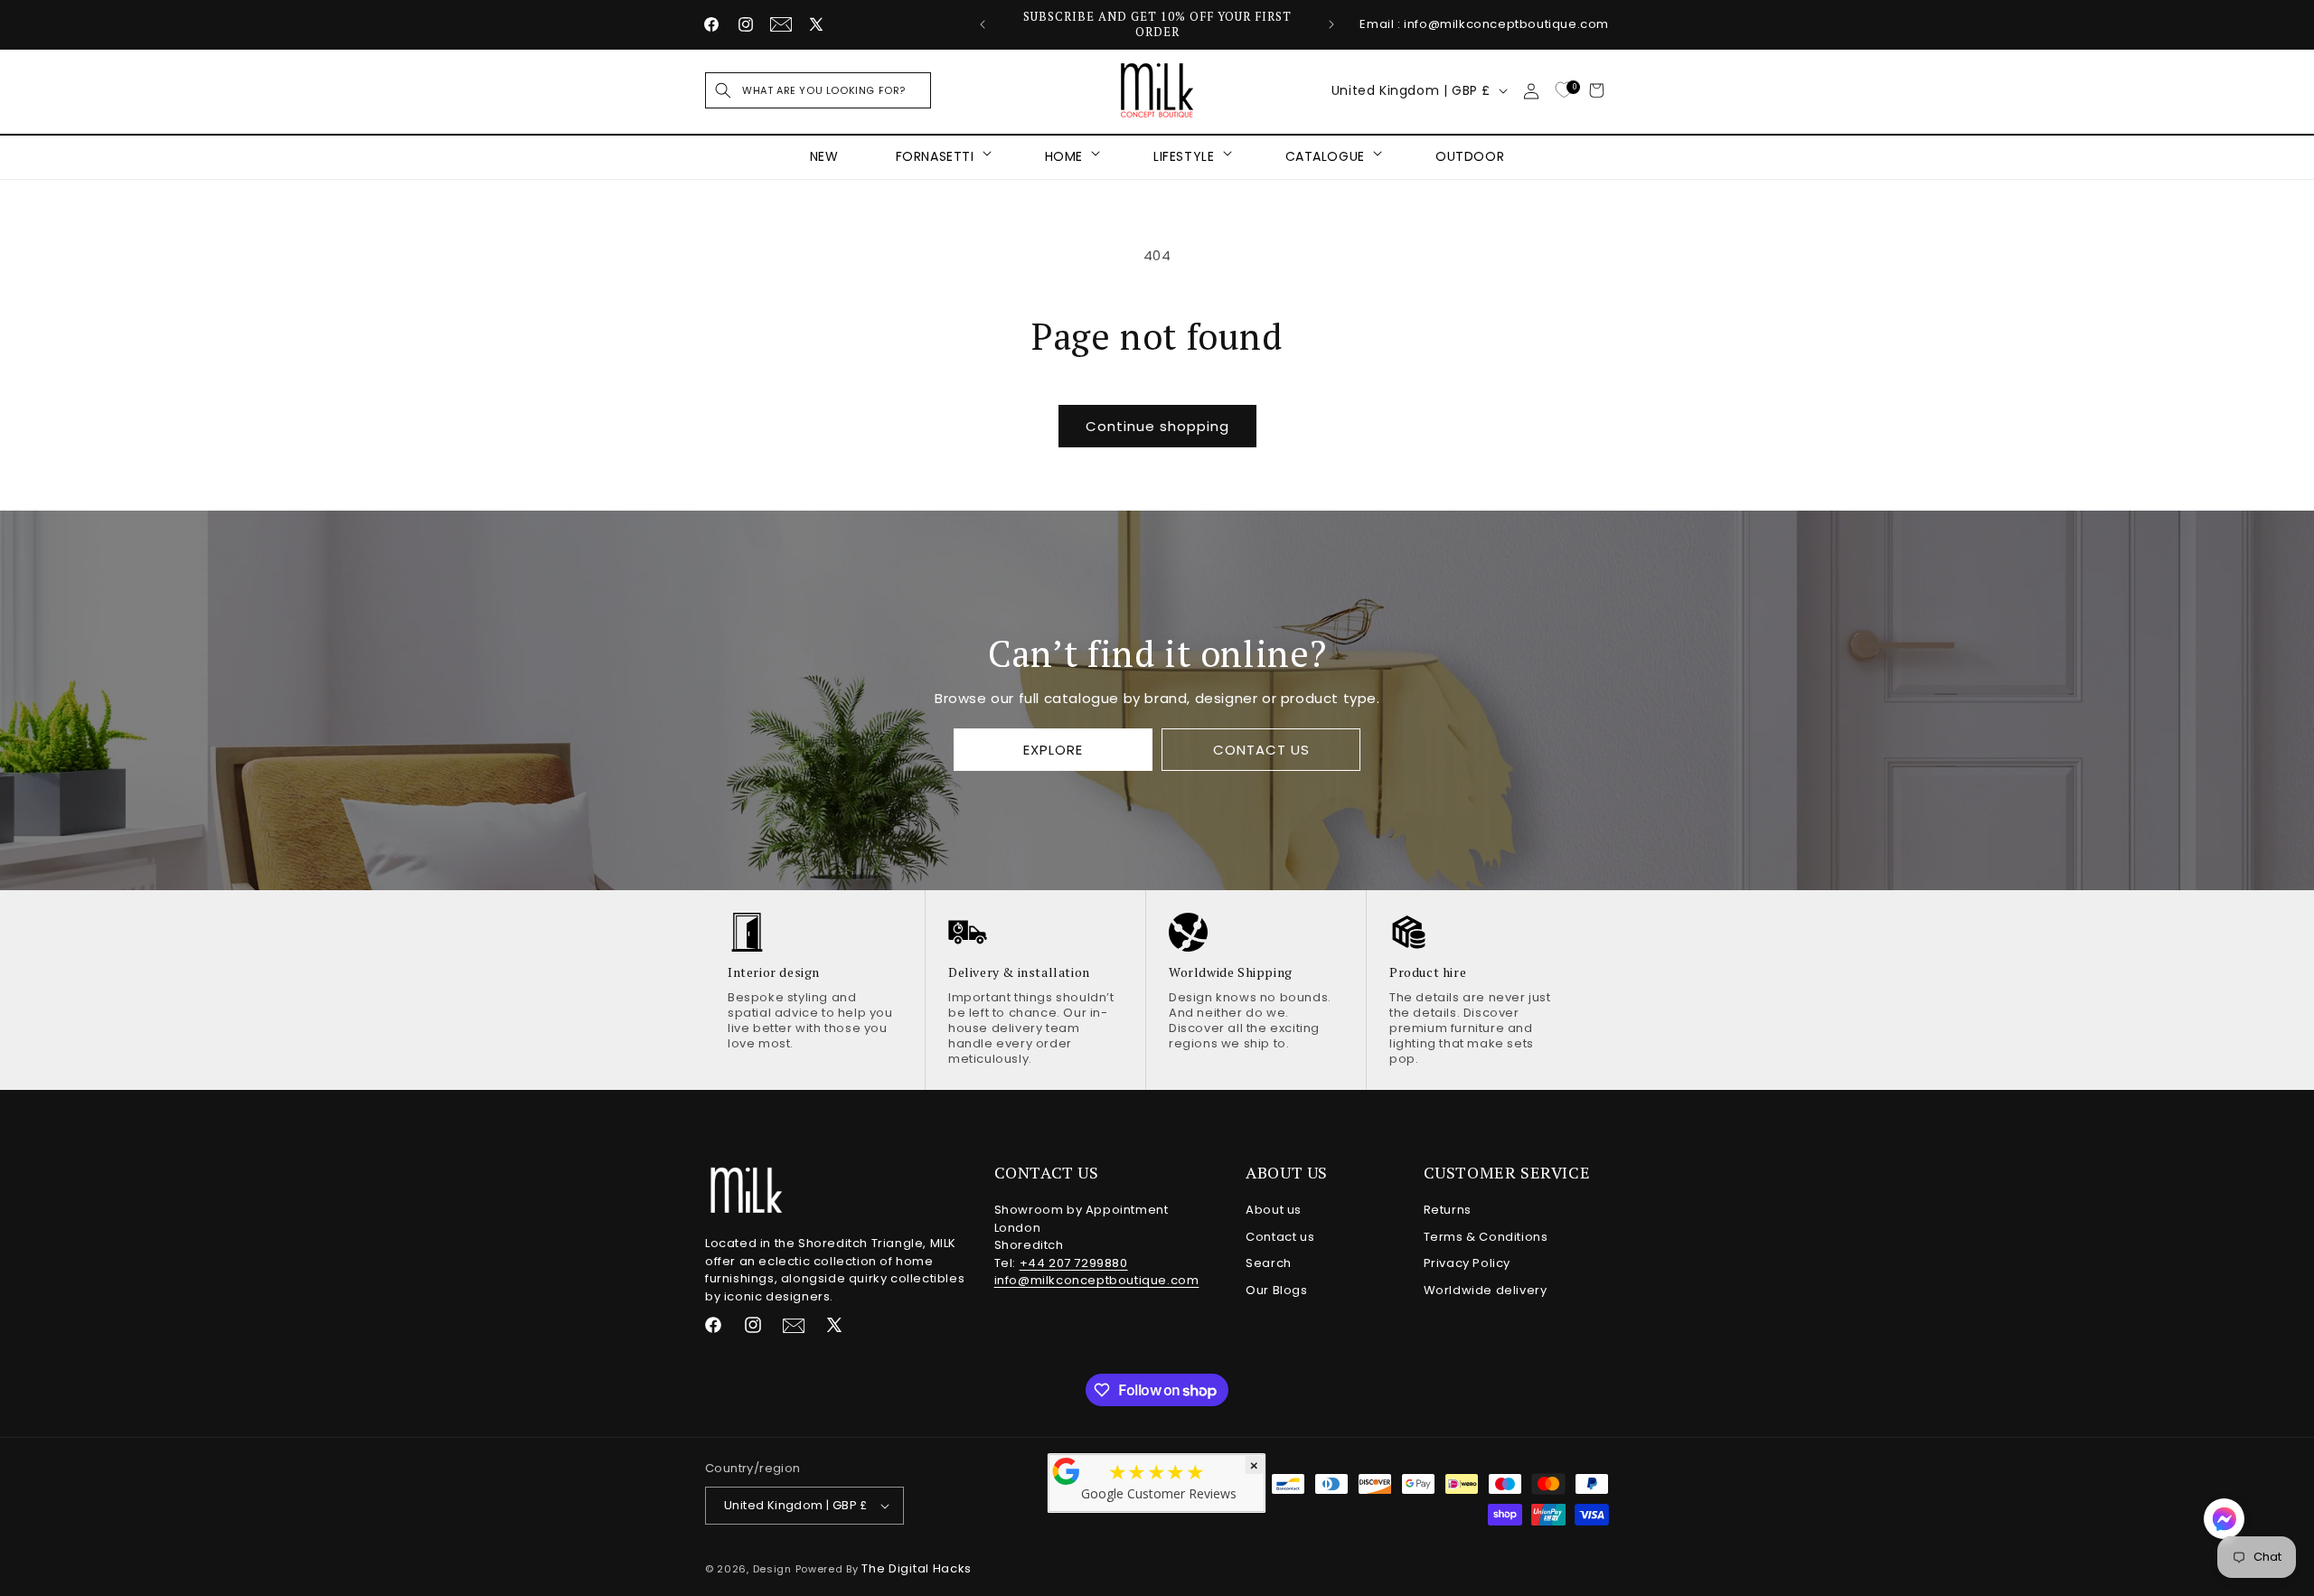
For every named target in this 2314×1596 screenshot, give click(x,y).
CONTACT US (1260, 750)
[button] (818, 90)
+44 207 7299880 (1074, 1263)
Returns (1448, 1210)
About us (1274, 1210)
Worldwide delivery (1486, 1290)
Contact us (1280, 1237)
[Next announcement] (1331, 24)
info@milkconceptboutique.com (1097, 1280)
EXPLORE (1053, 750)
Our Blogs (1276, 1290)
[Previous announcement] (983, 24)
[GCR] (1067, 1471)
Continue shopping (1157, 426)
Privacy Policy (1467, 1263)
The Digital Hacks (917, 1568)
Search (1269, 1263)
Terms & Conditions (1486, 1237)
